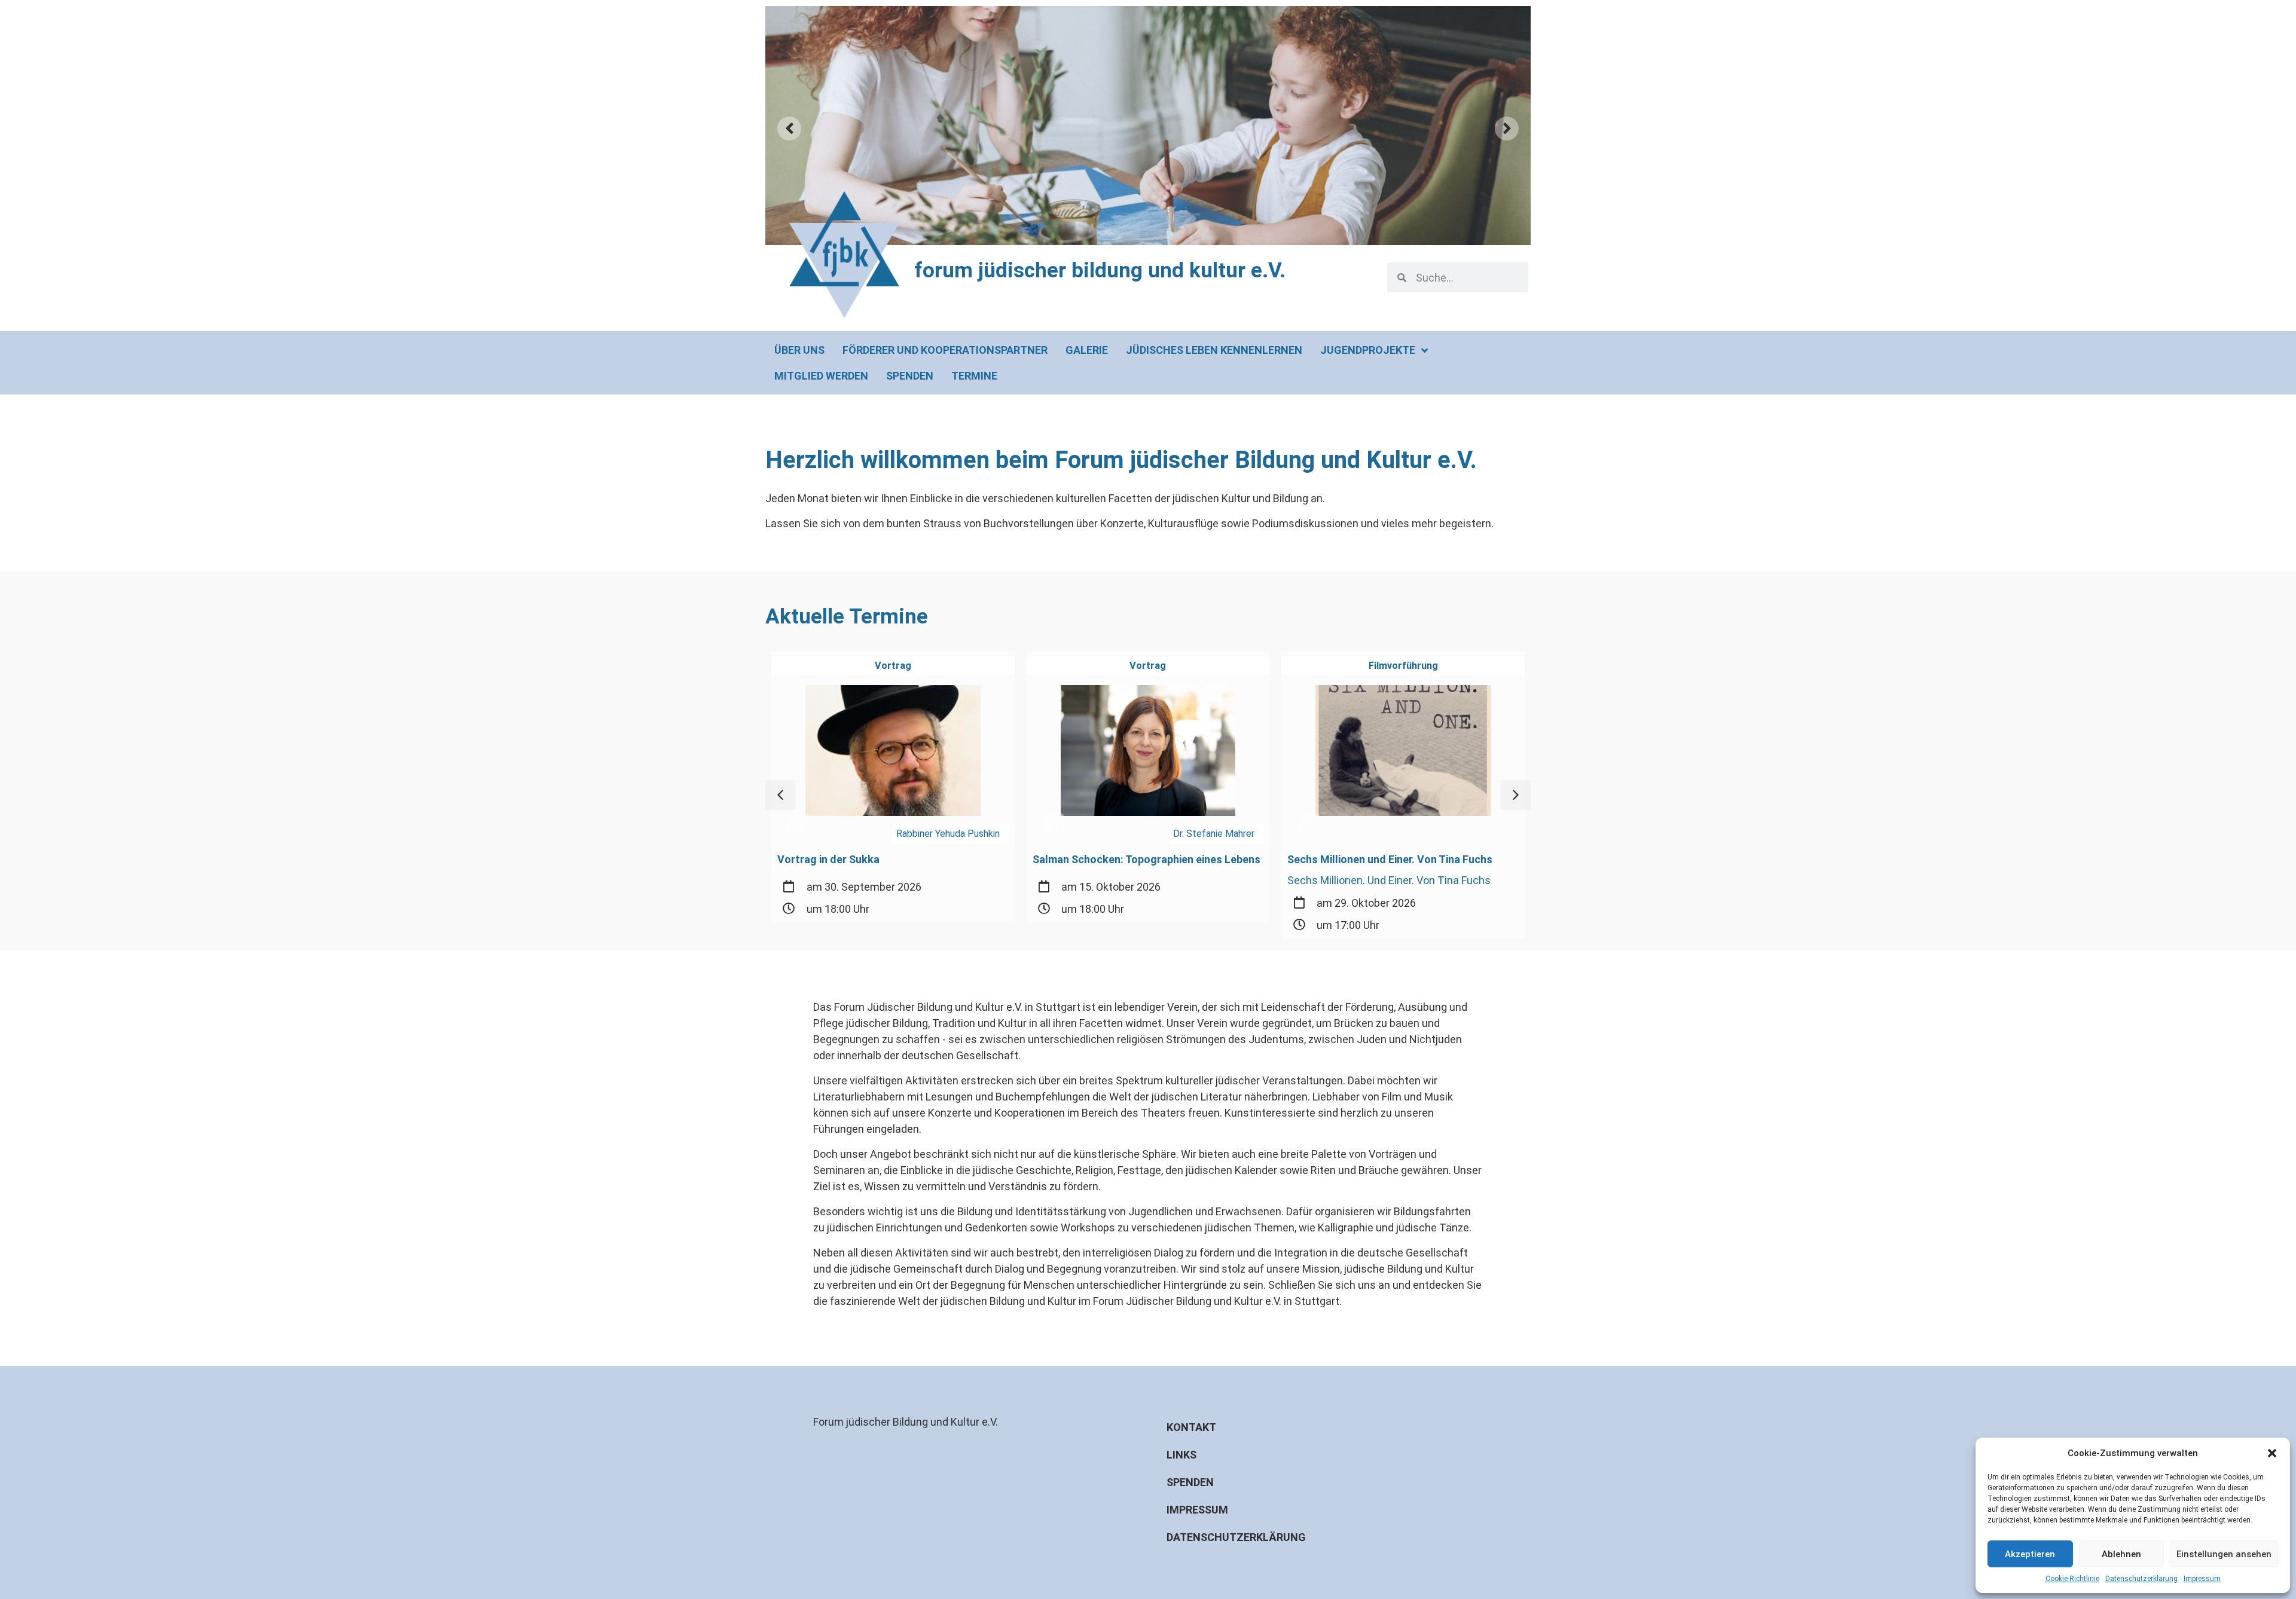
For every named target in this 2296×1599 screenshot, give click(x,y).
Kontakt (1191, 1427)
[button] (2272, 1453)
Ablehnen (2121, 1554)
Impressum (2202, 1579)
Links (1181, 1455)
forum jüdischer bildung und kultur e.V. (1100, 270)
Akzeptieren (2030, 1554)
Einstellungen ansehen (2224, 1554)
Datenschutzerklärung (2141, 1579)
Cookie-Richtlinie (2072, 1579)
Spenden (1190, 1482)
